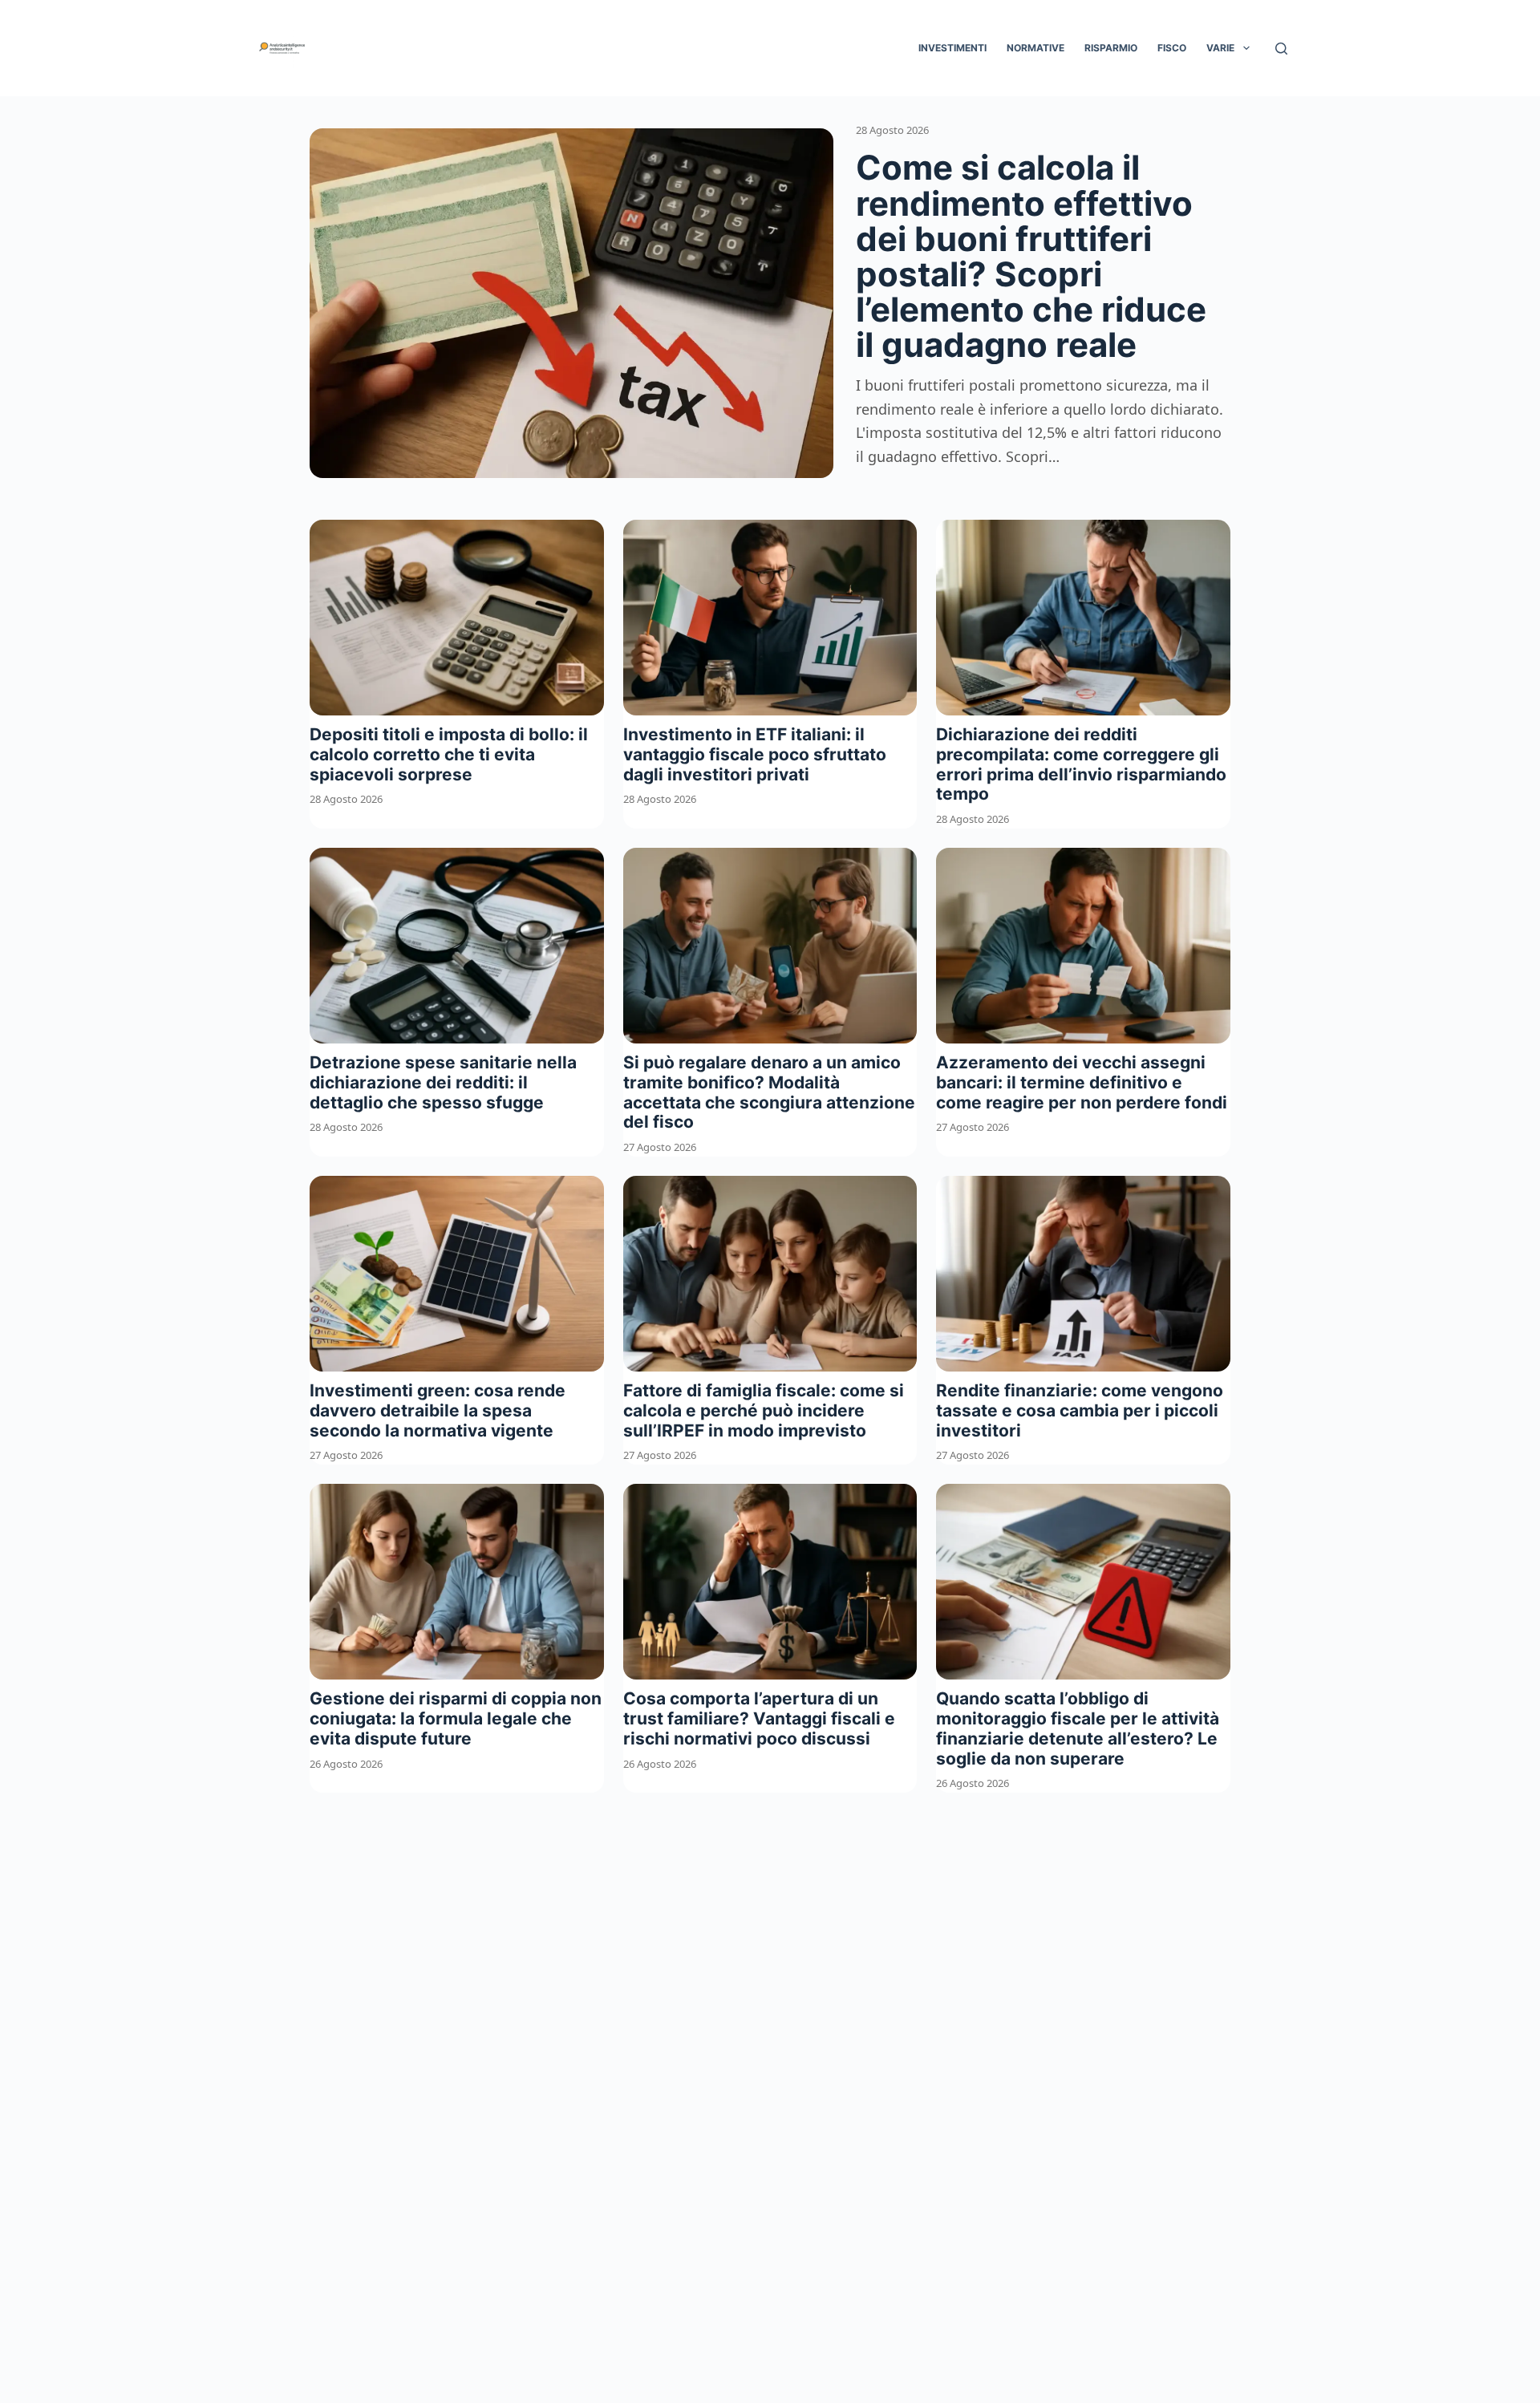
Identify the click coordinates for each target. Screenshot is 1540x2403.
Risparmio (1111, 48)
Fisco (1172, 48)
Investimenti (952, 48)
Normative (1035, 48)
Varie (1220, 48)
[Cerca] (1281, 49)
